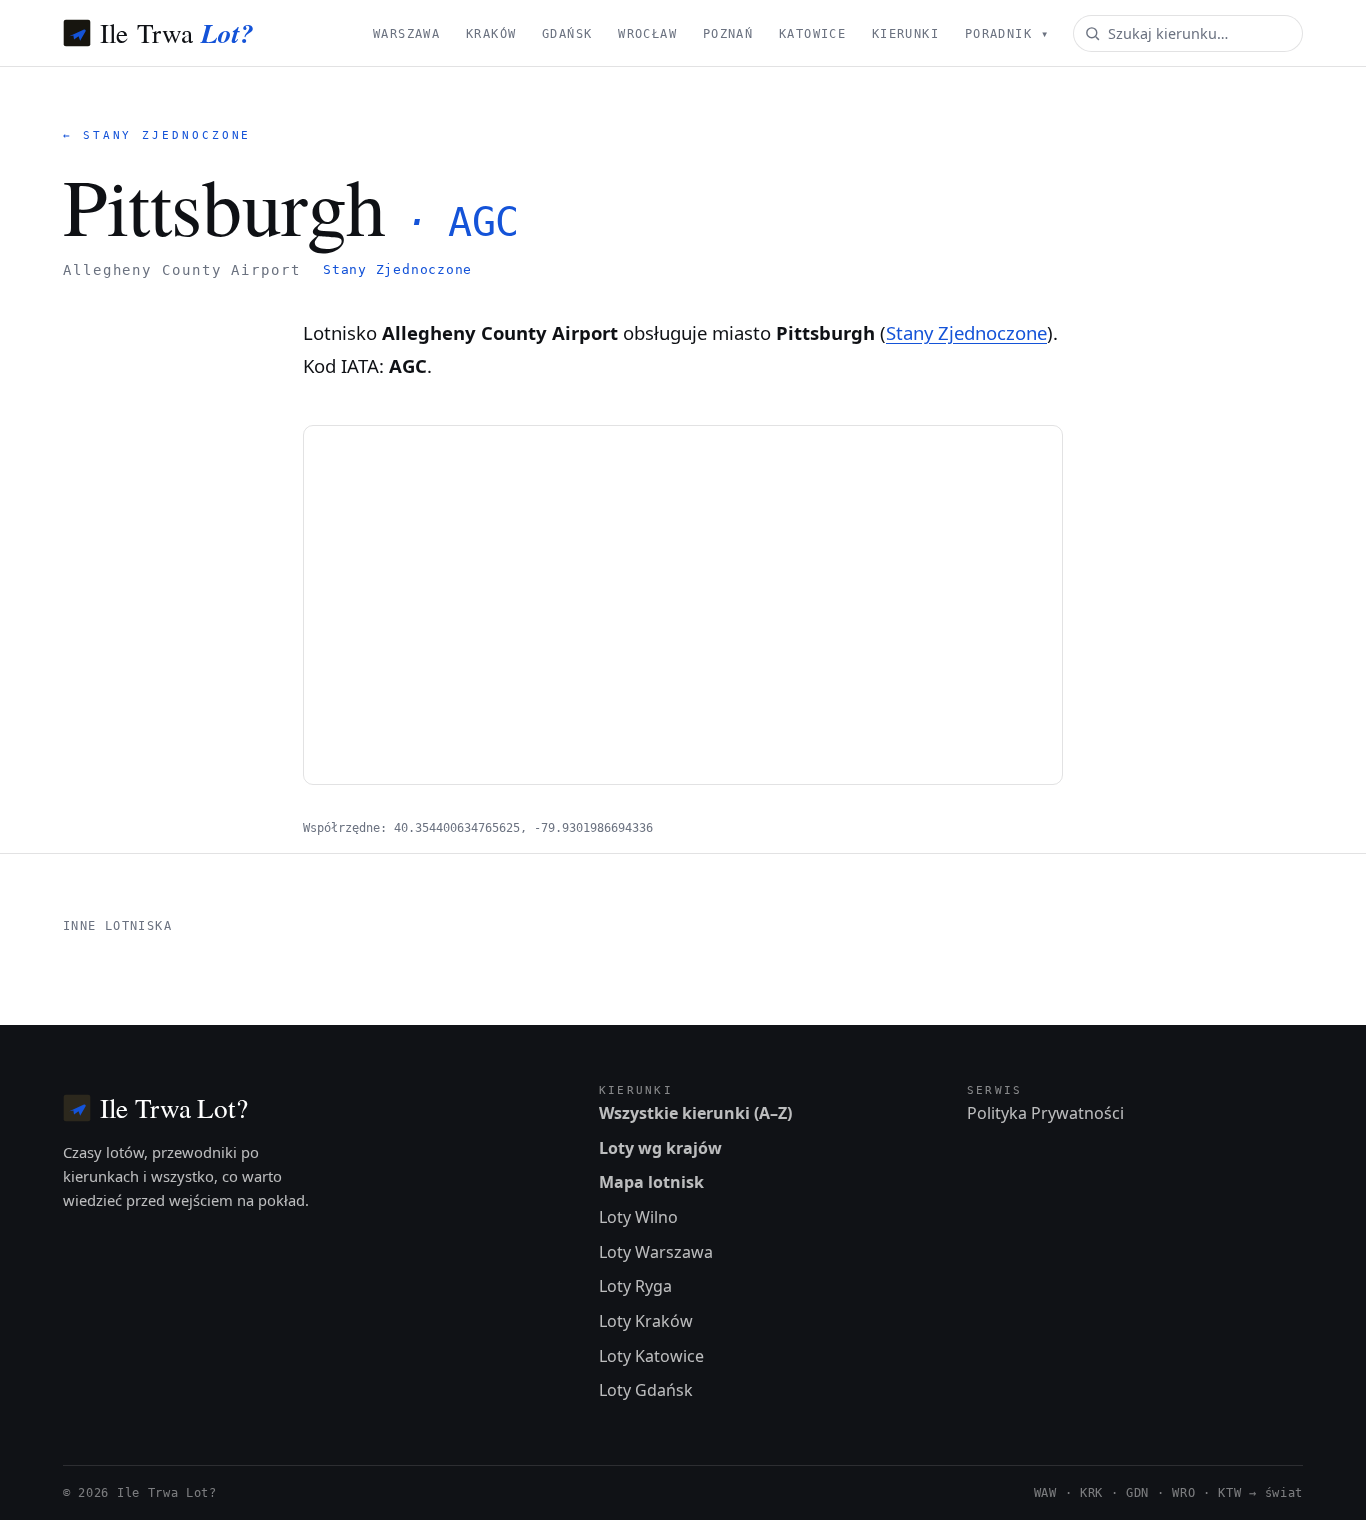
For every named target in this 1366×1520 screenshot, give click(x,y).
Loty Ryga (635, 1286)
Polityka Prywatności (1045, 1113)
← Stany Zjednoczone (157, 135)
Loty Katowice (651, 1356)
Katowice (812, 34)
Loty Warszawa (656, 1252)
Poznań (728, 34)
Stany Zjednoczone (397, 269)
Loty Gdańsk (646, 1390)
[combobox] (1188, 33)
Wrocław (647, 34)
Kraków (491, 34)
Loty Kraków (646, 1321)
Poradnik (1007, 34)
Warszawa (406, 34)
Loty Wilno (638, 1217)
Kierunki (905, 34)
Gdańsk (567, 34)
